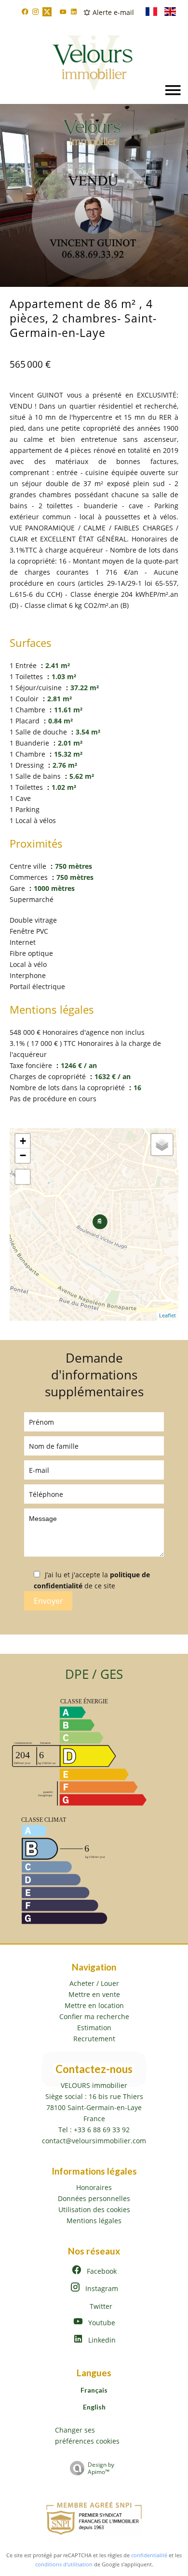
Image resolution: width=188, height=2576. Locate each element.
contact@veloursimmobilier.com (94, 2141)
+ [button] (23, 1141)
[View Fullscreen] (23, 1177)
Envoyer (48, 1601)
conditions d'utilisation (64, 2564)
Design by (101, 2468)
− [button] (23, 1155)
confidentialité (149, 2555)
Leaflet (168, 1315)
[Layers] (162, 1145)
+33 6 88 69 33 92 (102, 2130)
